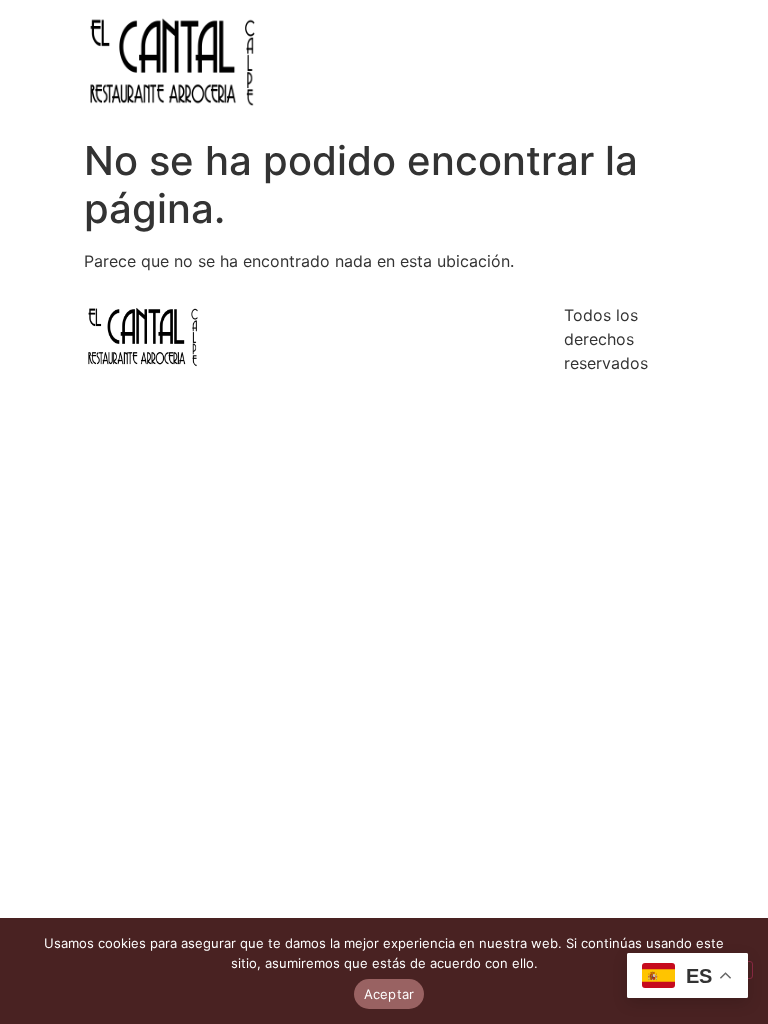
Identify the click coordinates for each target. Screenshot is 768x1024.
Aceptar (389, 994)
